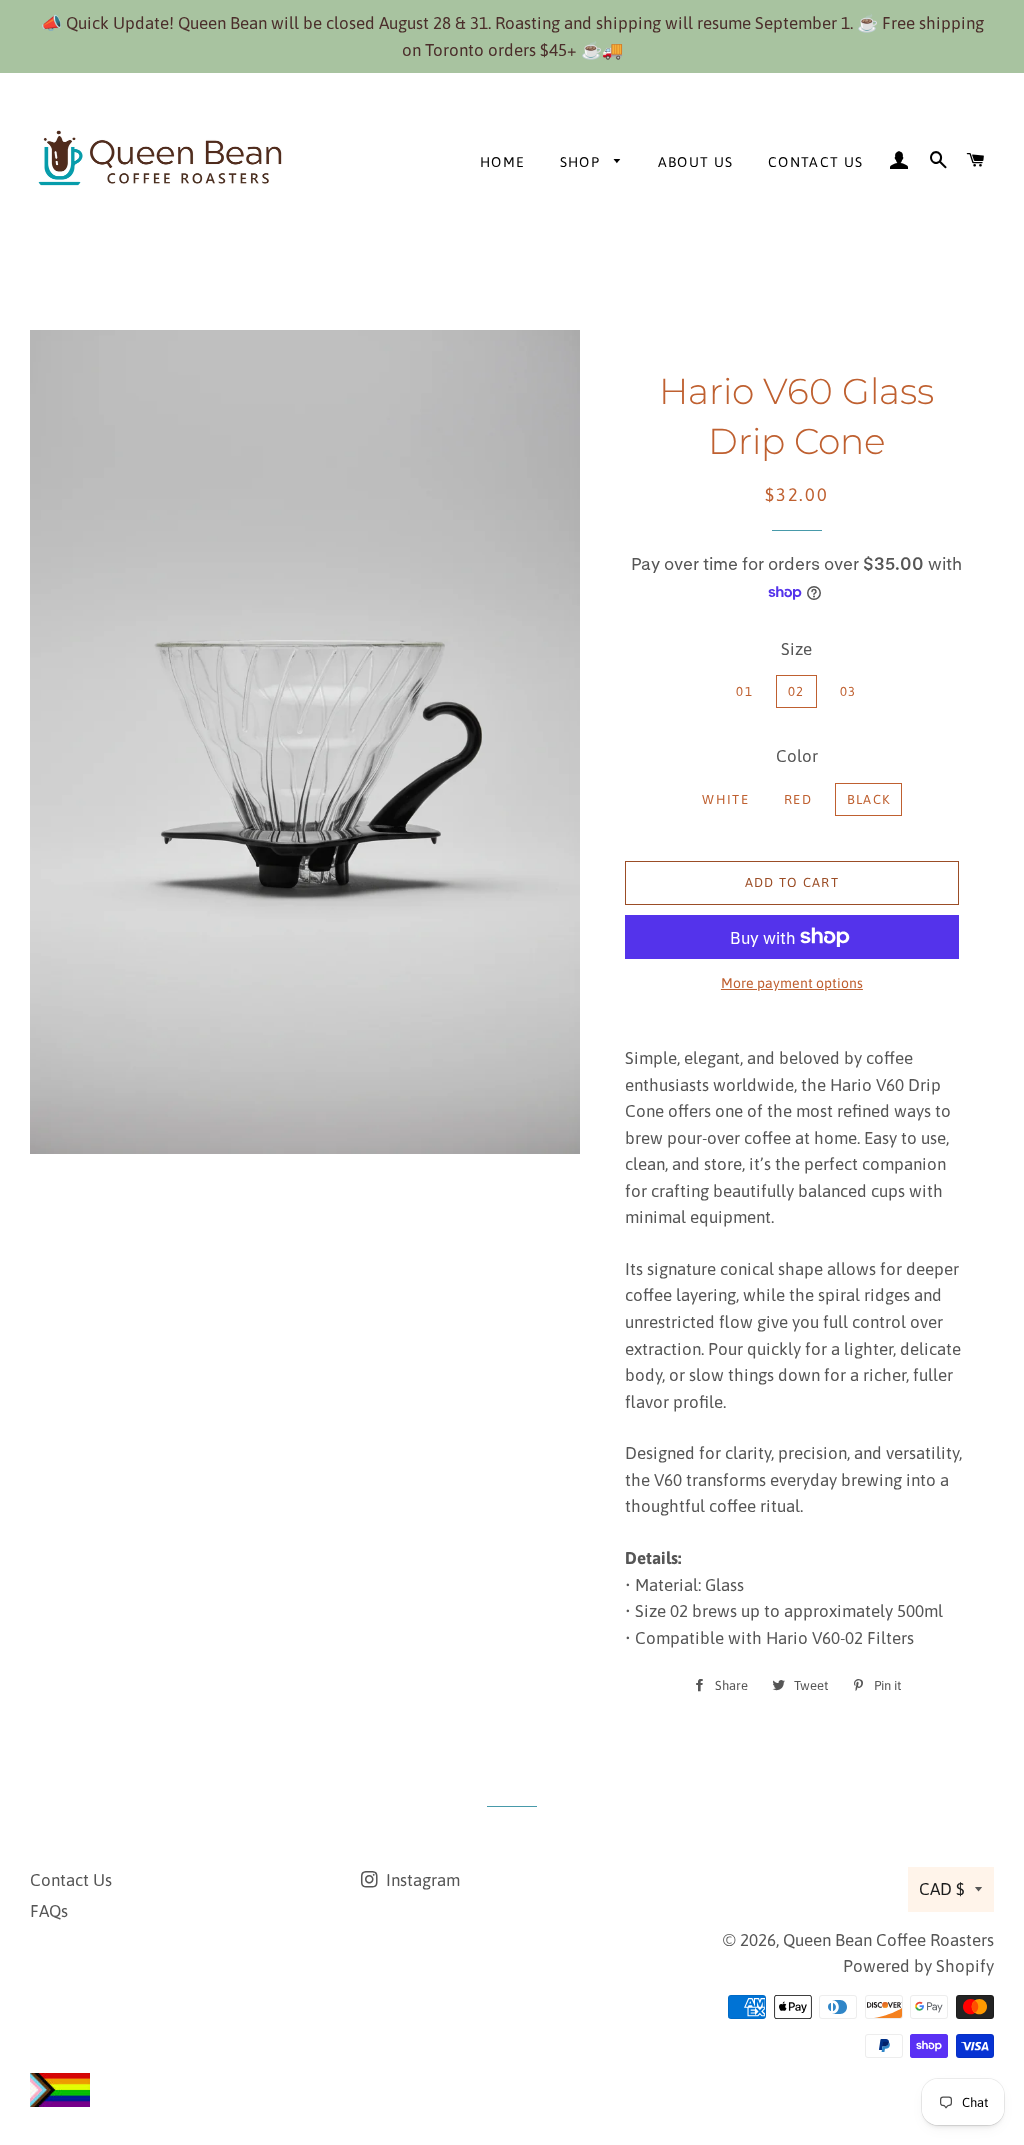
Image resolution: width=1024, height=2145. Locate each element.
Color (797, 756)
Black (869, 799)
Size (796, 649)
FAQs (49, 1911)
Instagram (421, 1880)
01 (744, 691)
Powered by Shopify (918, 1966)
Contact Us (816, 162)
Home (503, 162)
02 (796, 691)
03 (848, 691)
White (725, 799)
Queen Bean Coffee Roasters (888, 1940)
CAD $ (942, 1889)
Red (798, 799)
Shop (582, 162)
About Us (696, 162)
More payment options (792, 983)
